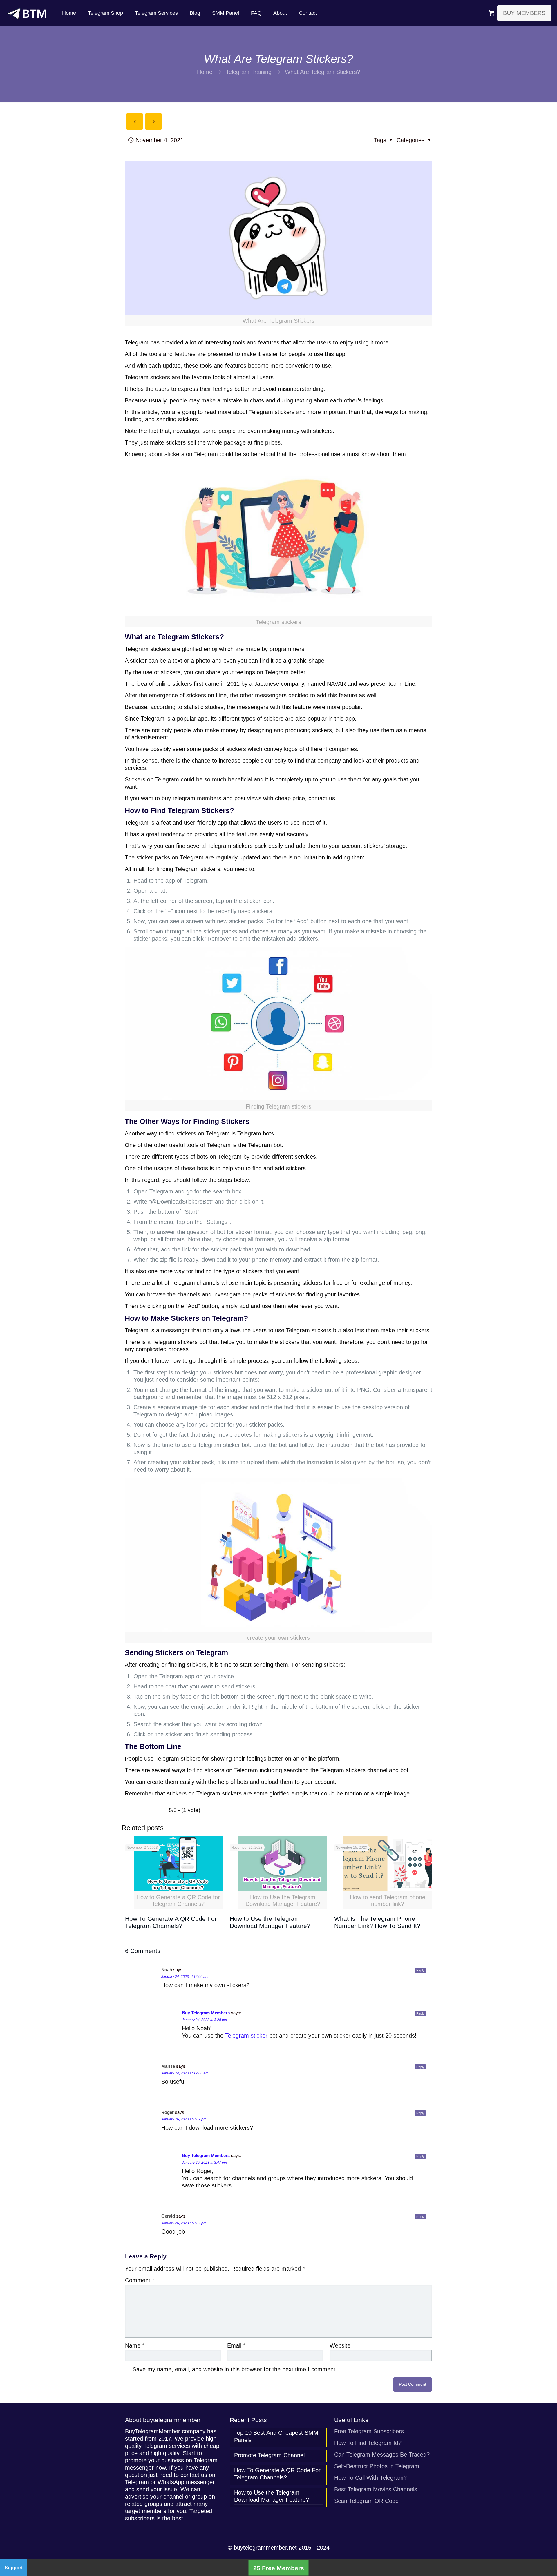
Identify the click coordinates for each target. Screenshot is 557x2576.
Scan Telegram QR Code (366, 2501)
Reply (420, 1970)
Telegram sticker (246, 2036)
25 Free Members (279, 2568)
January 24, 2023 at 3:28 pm (204, 2020)
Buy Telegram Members (206, 2013)
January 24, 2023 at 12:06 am (185, 1977)
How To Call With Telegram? (370, 2478)
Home (205, 72)
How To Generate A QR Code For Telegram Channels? (277, 2474)
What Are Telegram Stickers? (322, 72)
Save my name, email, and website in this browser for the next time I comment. (235, 2369)
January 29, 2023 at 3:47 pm (204, 2163)
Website (340, 2345)
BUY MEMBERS (524, 13)
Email (236, 2345)
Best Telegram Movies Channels (376, 2489)
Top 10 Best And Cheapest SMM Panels (276, 2436)
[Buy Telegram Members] (27, 13)
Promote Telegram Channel (269, 2455)
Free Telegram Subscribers (369, 2431)
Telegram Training (249, 72)
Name (135, 2345)
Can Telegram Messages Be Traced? (382, 2455)
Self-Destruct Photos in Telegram (377, 2466)
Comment (140, 2280)
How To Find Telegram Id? (368, 2443)
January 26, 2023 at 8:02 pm (184, 2119)
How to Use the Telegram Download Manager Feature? (272, 2496)
